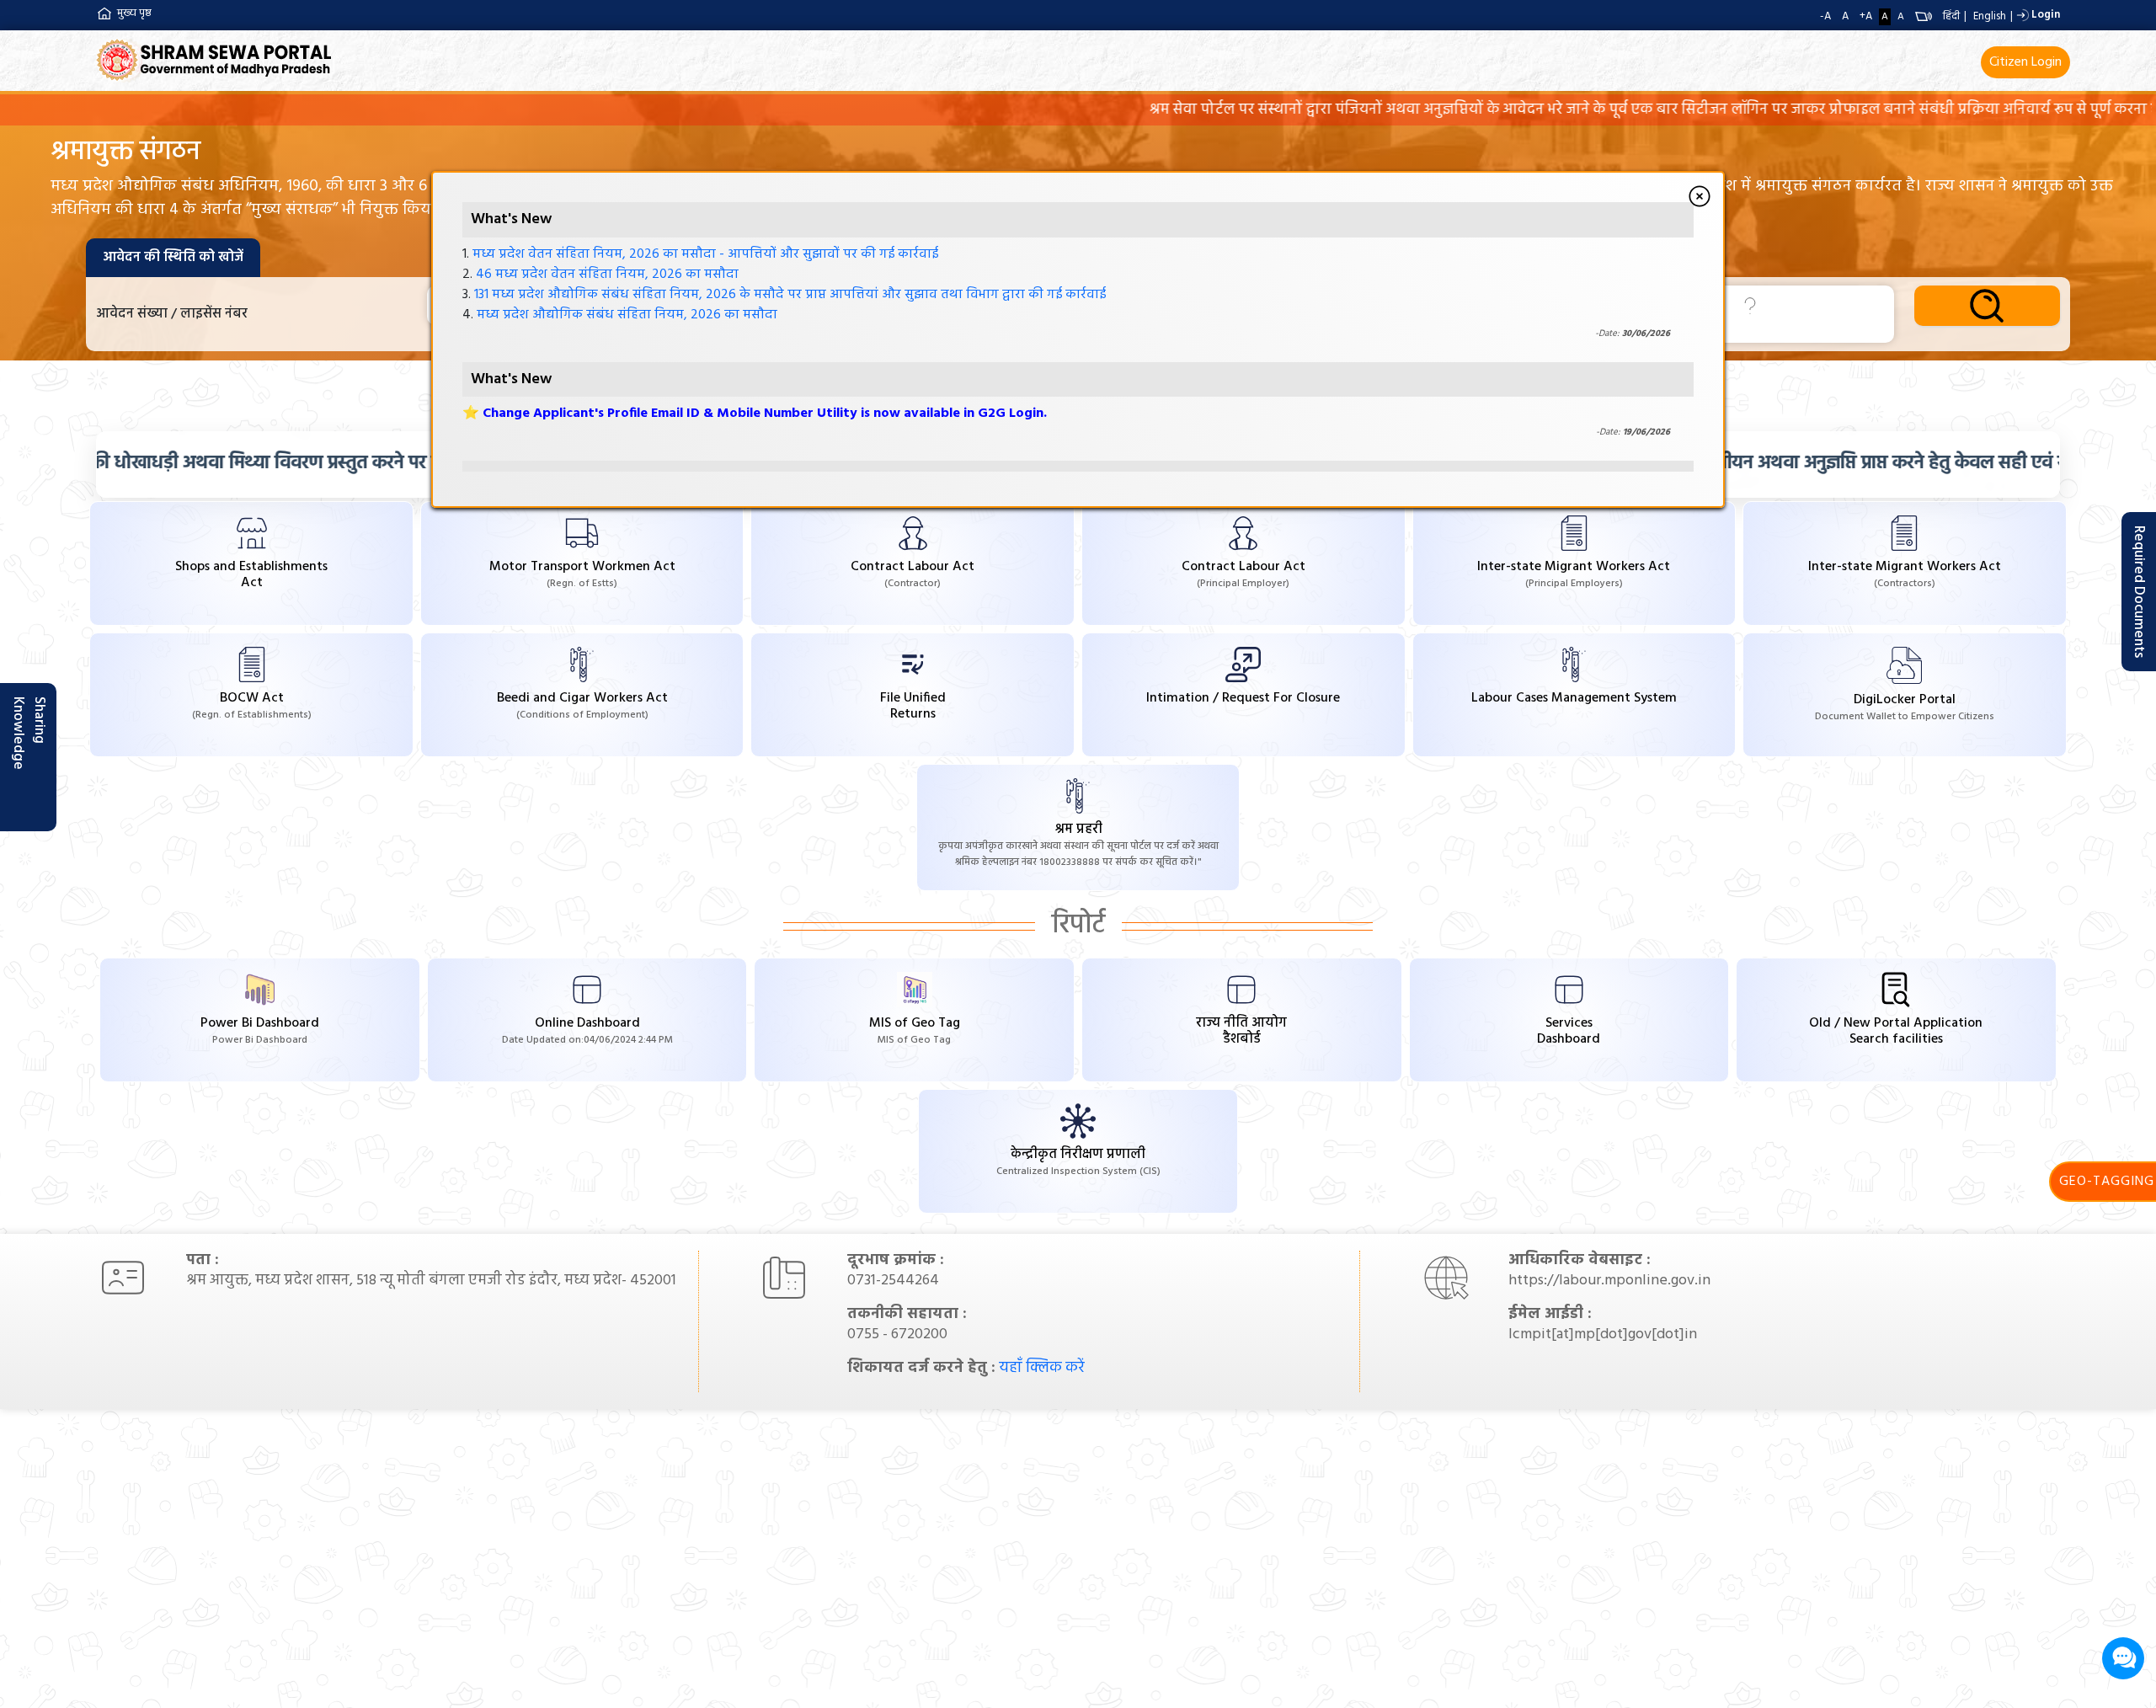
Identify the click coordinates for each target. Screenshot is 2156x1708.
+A (1866, 16)
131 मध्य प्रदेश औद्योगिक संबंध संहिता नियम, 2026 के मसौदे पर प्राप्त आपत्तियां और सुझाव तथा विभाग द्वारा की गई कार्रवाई (790, 294)
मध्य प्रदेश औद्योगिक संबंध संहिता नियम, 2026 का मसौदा (627, 314)
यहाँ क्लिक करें (1042, 1368)
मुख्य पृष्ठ (134, 13)
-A (1825, 16)
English (1990, 16)
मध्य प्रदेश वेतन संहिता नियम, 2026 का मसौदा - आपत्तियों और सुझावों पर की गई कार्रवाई (705, 254)
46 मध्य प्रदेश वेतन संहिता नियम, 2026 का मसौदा (607, 274)
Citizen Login (2025, 62)
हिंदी (1951, 16)
